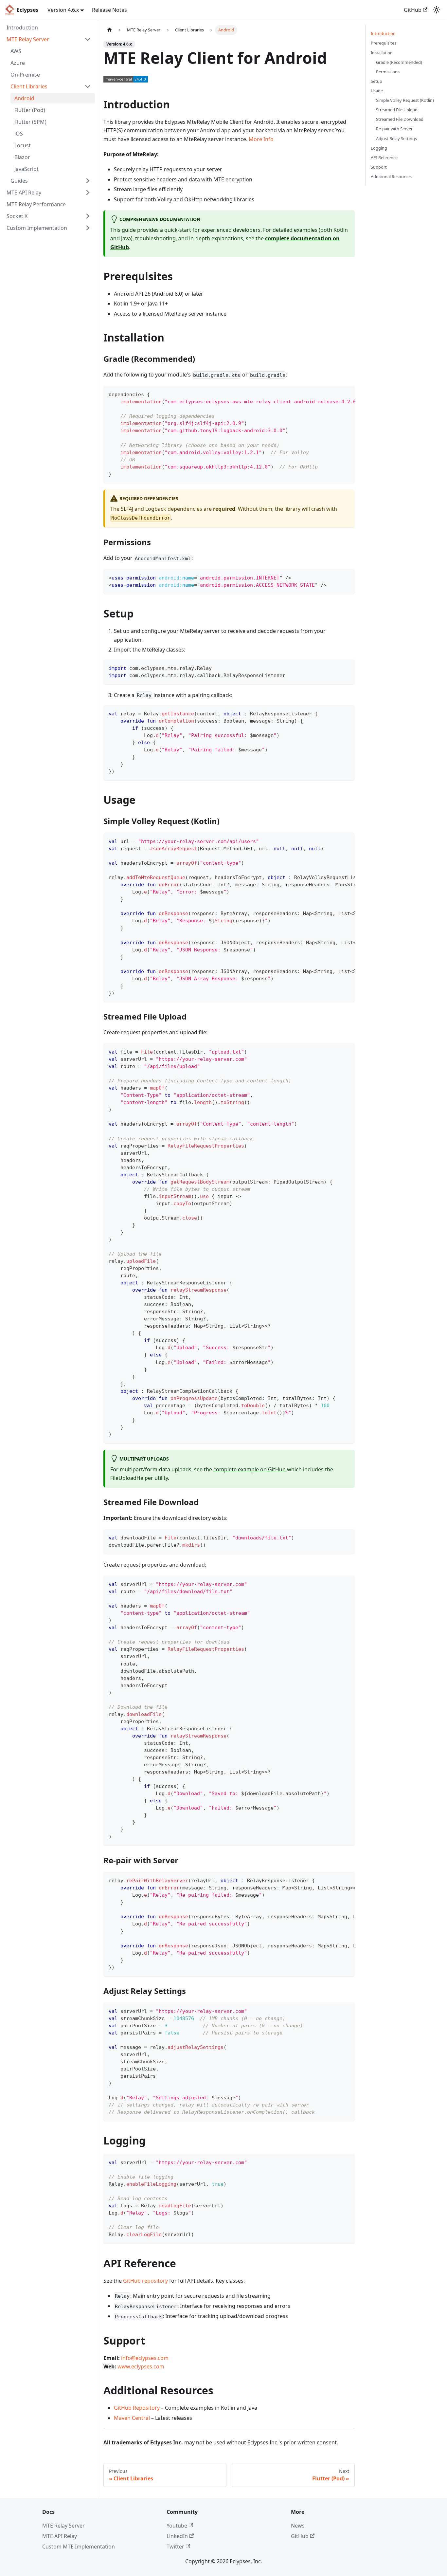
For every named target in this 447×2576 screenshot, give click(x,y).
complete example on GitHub (250, 1469)
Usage (377, 91)
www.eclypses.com (141, 2366)
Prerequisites (384, 43)
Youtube (177, 2526)
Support (379, 167)
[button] (51, 181)
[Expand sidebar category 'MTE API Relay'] (88, 193)
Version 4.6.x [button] (63, 10)
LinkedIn (177, 2536)
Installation (382, 52)
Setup (376, 81)
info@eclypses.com (145, 2358)
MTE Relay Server (63, 2526)
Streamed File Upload (397, 110)
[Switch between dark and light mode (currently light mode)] (437, 10)
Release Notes (109, 10)
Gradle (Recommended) (399, 62)
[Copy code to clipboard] (347, 394)
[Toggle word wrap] (335, 394)
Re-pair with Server (394, 129)
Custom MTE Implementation (79, 2547)
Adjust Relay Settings (396, 138)
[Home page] (110, 30)
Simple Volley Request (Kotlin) (405, 100)
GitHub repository (145, 2281)
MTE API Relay (60, 2536)
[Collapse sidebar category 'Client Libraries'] (88, 86)
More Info (261, 139)
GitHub (413, 10)
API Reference (384, 157)
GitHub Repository (137, 2408)
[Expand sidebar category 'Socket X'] (88, 216)
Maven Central (132, 2418)
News (298, 2526)
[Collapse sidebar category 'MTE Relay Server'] (88, 39)
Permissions (388, 71)
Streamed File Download (400, 119)
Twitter (175, 2547)
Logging (379, 148)
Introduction (383, 33)
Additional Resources (391, 176)
